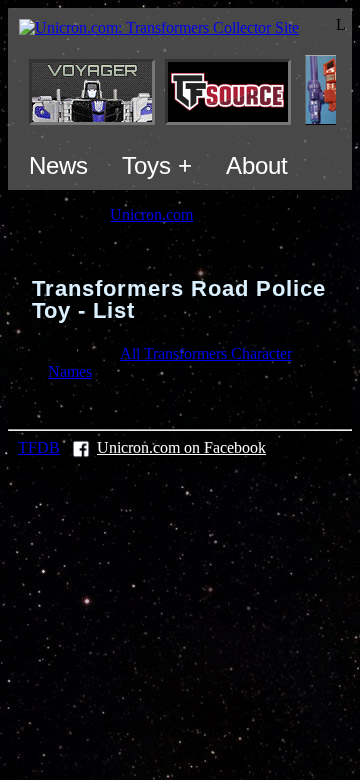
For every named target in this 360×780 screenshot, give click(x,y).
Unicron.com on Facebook (181, 447)
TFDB (39, 447)
